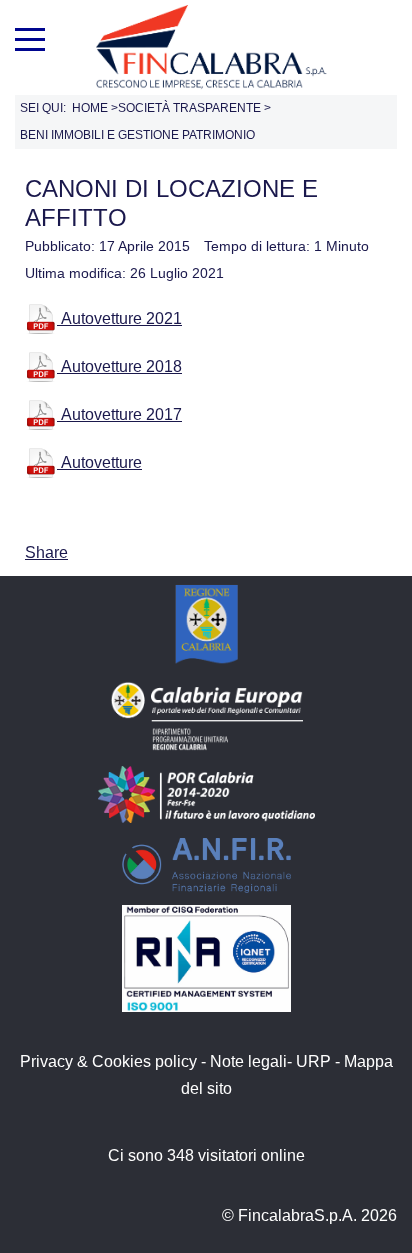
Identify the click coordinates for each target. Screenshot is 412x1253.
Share (46, 552)
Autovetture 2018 (119, 366)
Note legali (248, 1061)
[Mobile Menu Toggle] (30, 37)
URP (313, 1061)
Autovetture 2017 (119, 414)
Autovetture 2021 (119, 318)
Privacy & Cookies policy (108, 1061)
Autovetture (99, 462)
